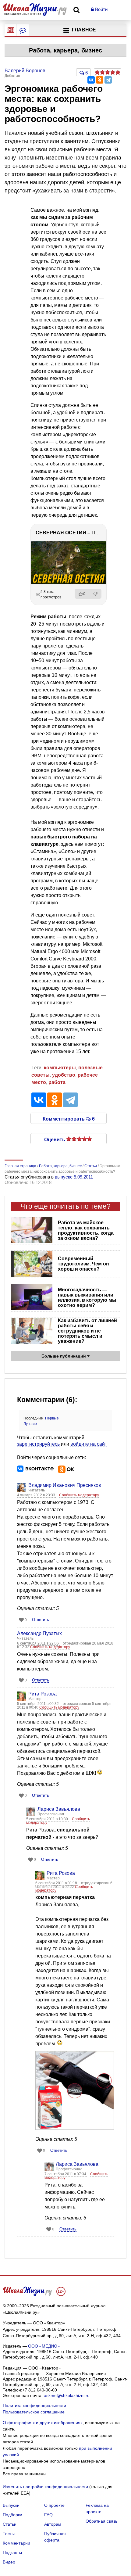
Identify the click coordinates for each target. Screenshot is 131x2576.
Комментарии (16, 2543)
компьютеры (60, 1068)
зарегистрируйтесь (38, 1444)
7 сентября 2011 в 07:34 (66, 2174)
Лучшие (30, 1424)
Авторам (53, 2524)
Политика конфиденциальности (34, 2406)
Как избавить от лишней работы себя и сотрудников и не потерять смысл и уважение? (87, 1331)
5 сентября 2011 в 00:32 (38, 1704)
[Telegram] (108, 80)
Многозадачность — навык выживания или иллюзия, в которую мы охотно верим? (87, 1297)
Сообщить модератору (79, 1495)
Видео (9, 2562)
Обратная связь (101, 2521)
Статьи (10, 2524)
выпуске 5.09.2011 (74, 1177)
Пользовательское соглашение (34, 2412)
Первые (52, 1418)
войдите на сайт (89, 1444)
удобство (64, 1075)
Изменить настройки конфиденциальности (45, 2487)
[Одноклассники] (100, 80)
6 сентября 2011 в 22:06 (38, 1643)
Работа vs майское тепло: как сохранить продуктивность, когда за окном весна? (86, 1230)
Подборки (12, 2515)
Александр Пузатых (39, 1633)
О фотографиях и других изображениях (43, 2423)
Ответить (41, 1620)
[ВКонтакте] (91, 80)
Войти (101, 9)
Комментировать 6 (69, 1118)
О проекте (54, 2505)
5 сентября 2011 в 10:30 (48, 1819)
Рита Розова (42, 1694)
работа (57, 1082)
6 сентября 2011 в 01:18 (57, 1883)
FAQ (48, 2515)
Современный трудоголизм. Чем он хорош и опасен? (83, 1264)
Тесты (9, 2534)
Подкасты (12, 2553)
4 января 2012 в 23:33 (37, 1495)
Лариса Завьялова (59, 1809)
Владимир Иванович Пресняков (65, 1485)
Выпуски (11, 2505)
